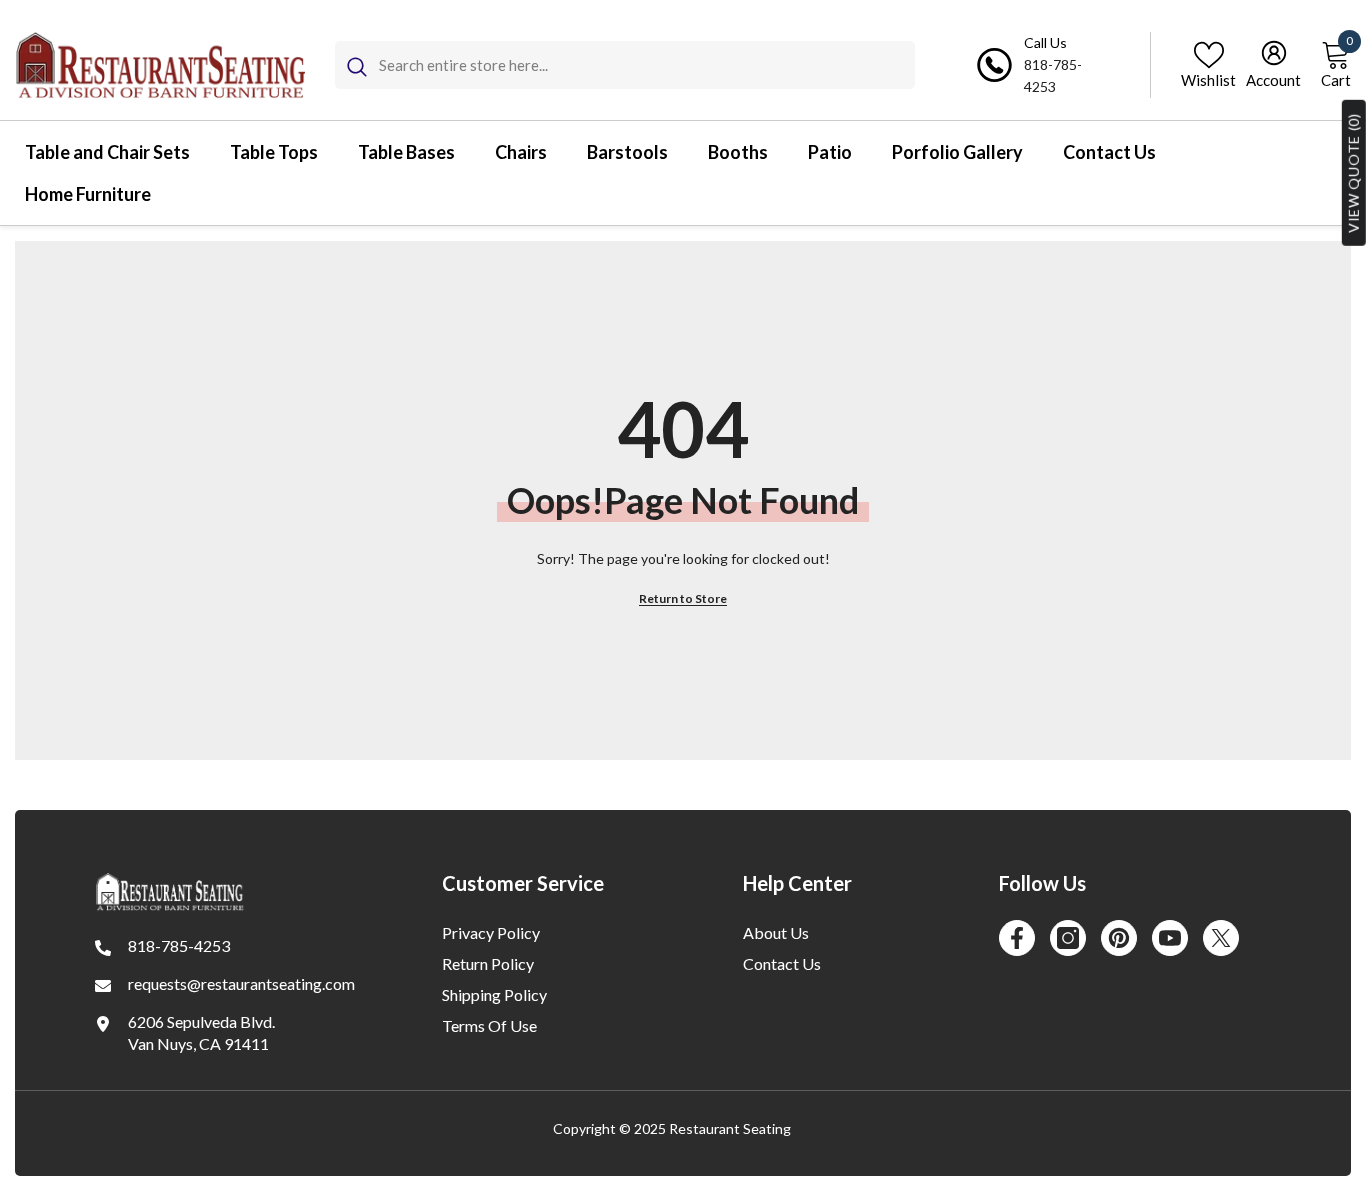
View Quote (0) (1353, 173)
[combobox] (647, 65)
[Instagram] (1068, 938)
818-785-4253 (179, 945)
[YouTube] (1170, 938)
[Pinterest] (1119, 938)
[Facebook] (1017, 938)
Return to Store (683, 598)
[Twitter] (1221, 938)
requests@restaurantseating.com (241, 983)
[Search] (625, 65)
